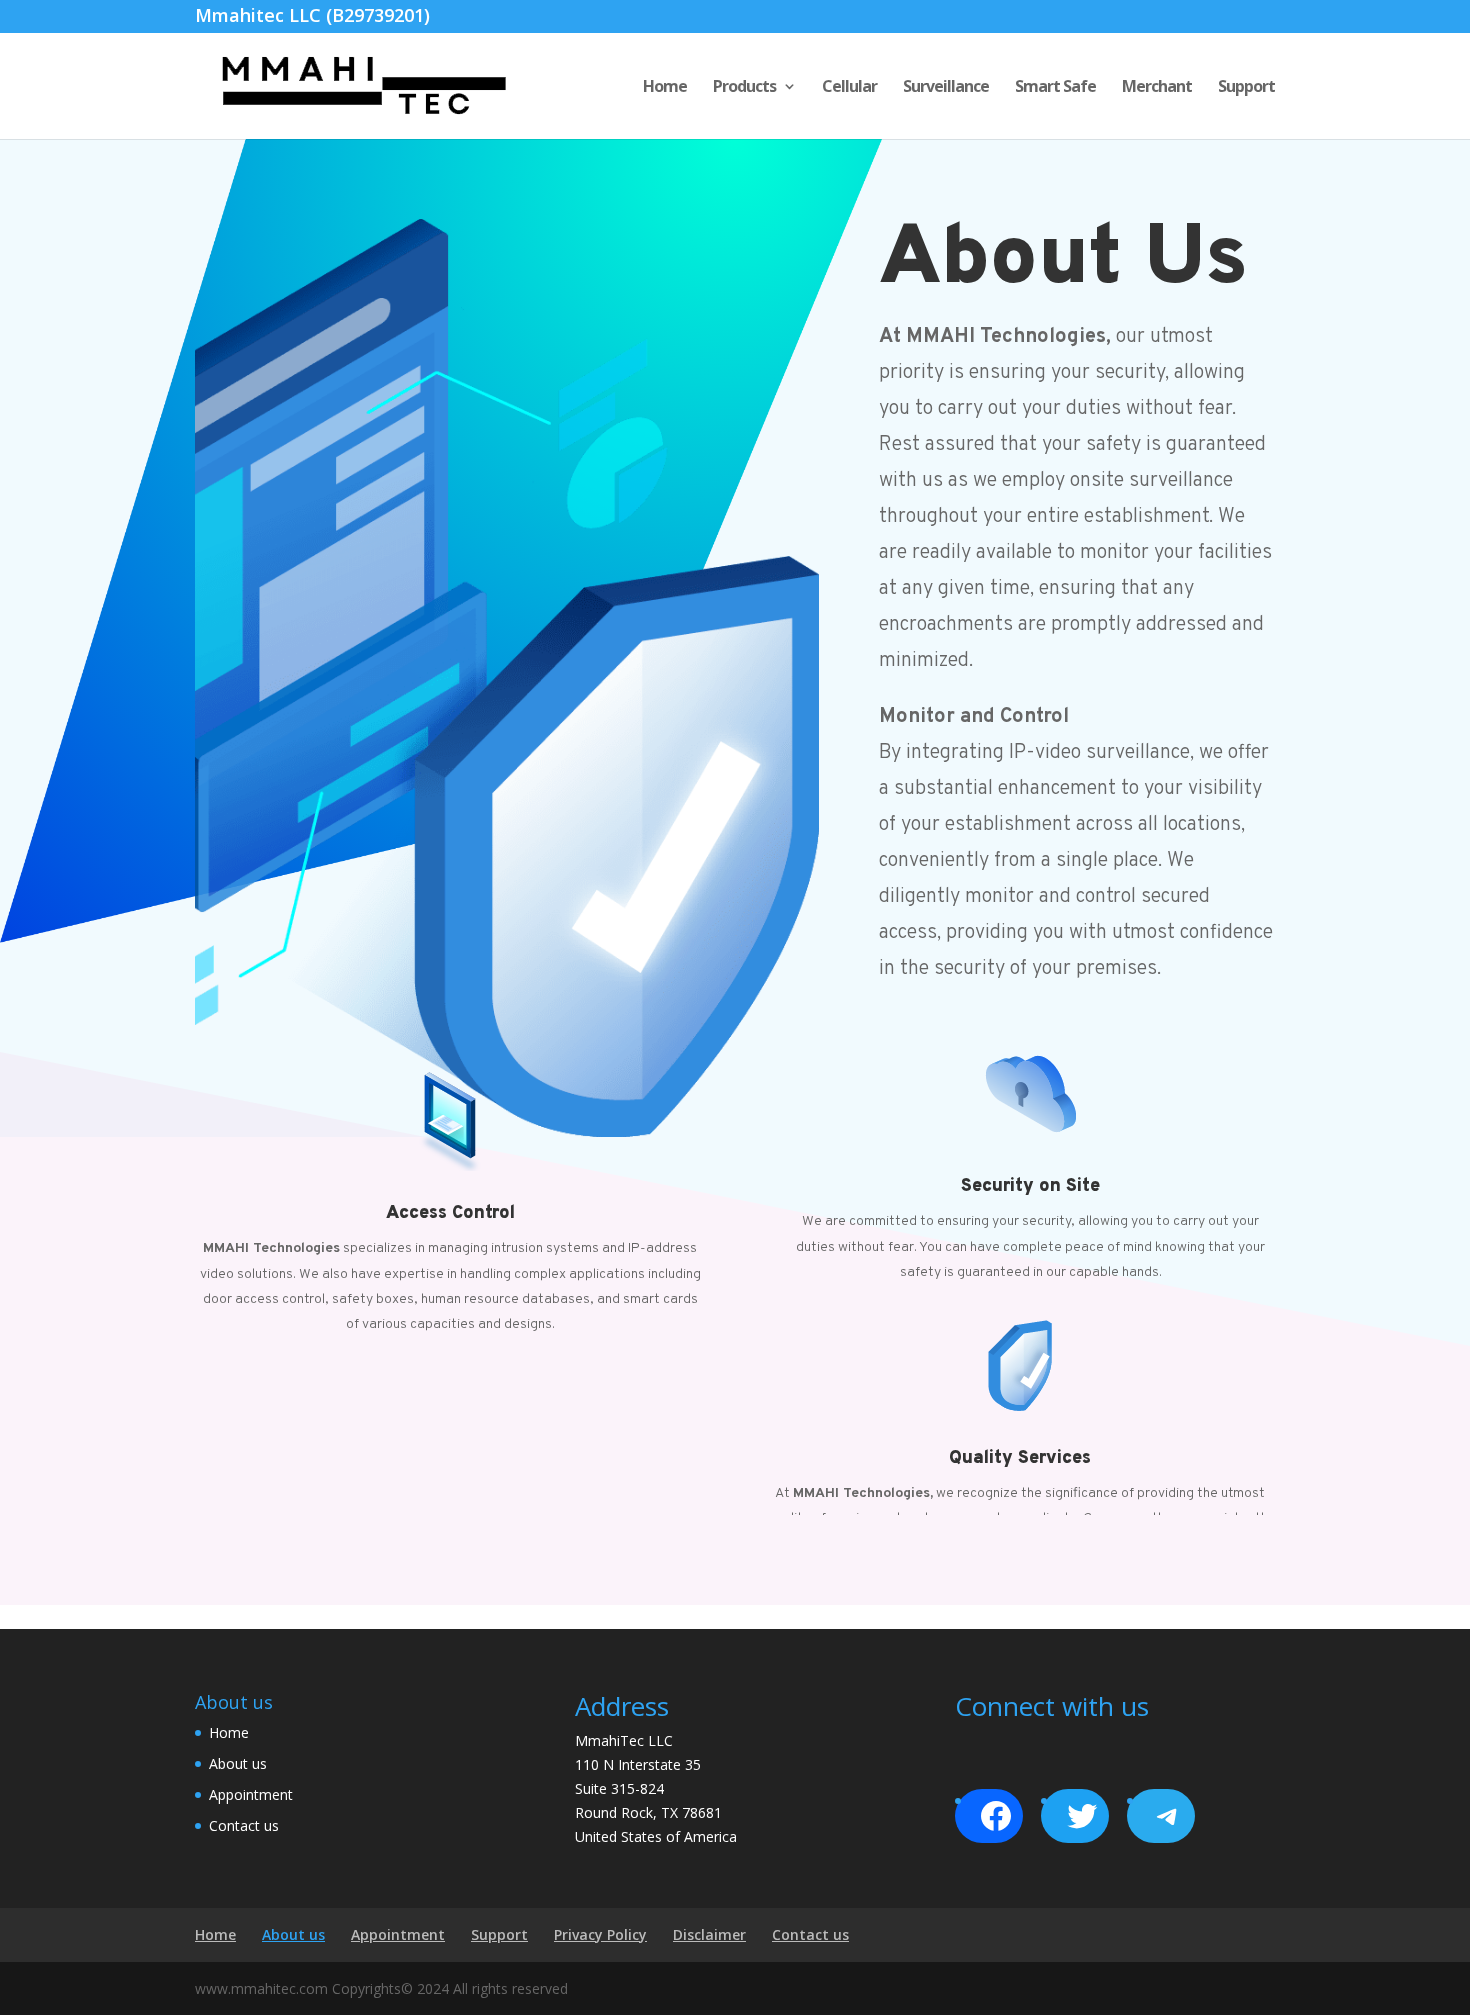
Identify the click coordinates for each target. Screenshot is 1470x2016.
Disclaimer (709, 1934)
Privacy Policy (600, 1934)
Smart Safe (1055, 88)
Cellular (849, 88)
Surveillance (946, 88)
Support (1246, 88)
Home (665, 88)
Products (744, 88)
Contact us (244, 1825)
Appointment (251, 1794)
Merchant (1157, 88)
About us (238, 1763)
